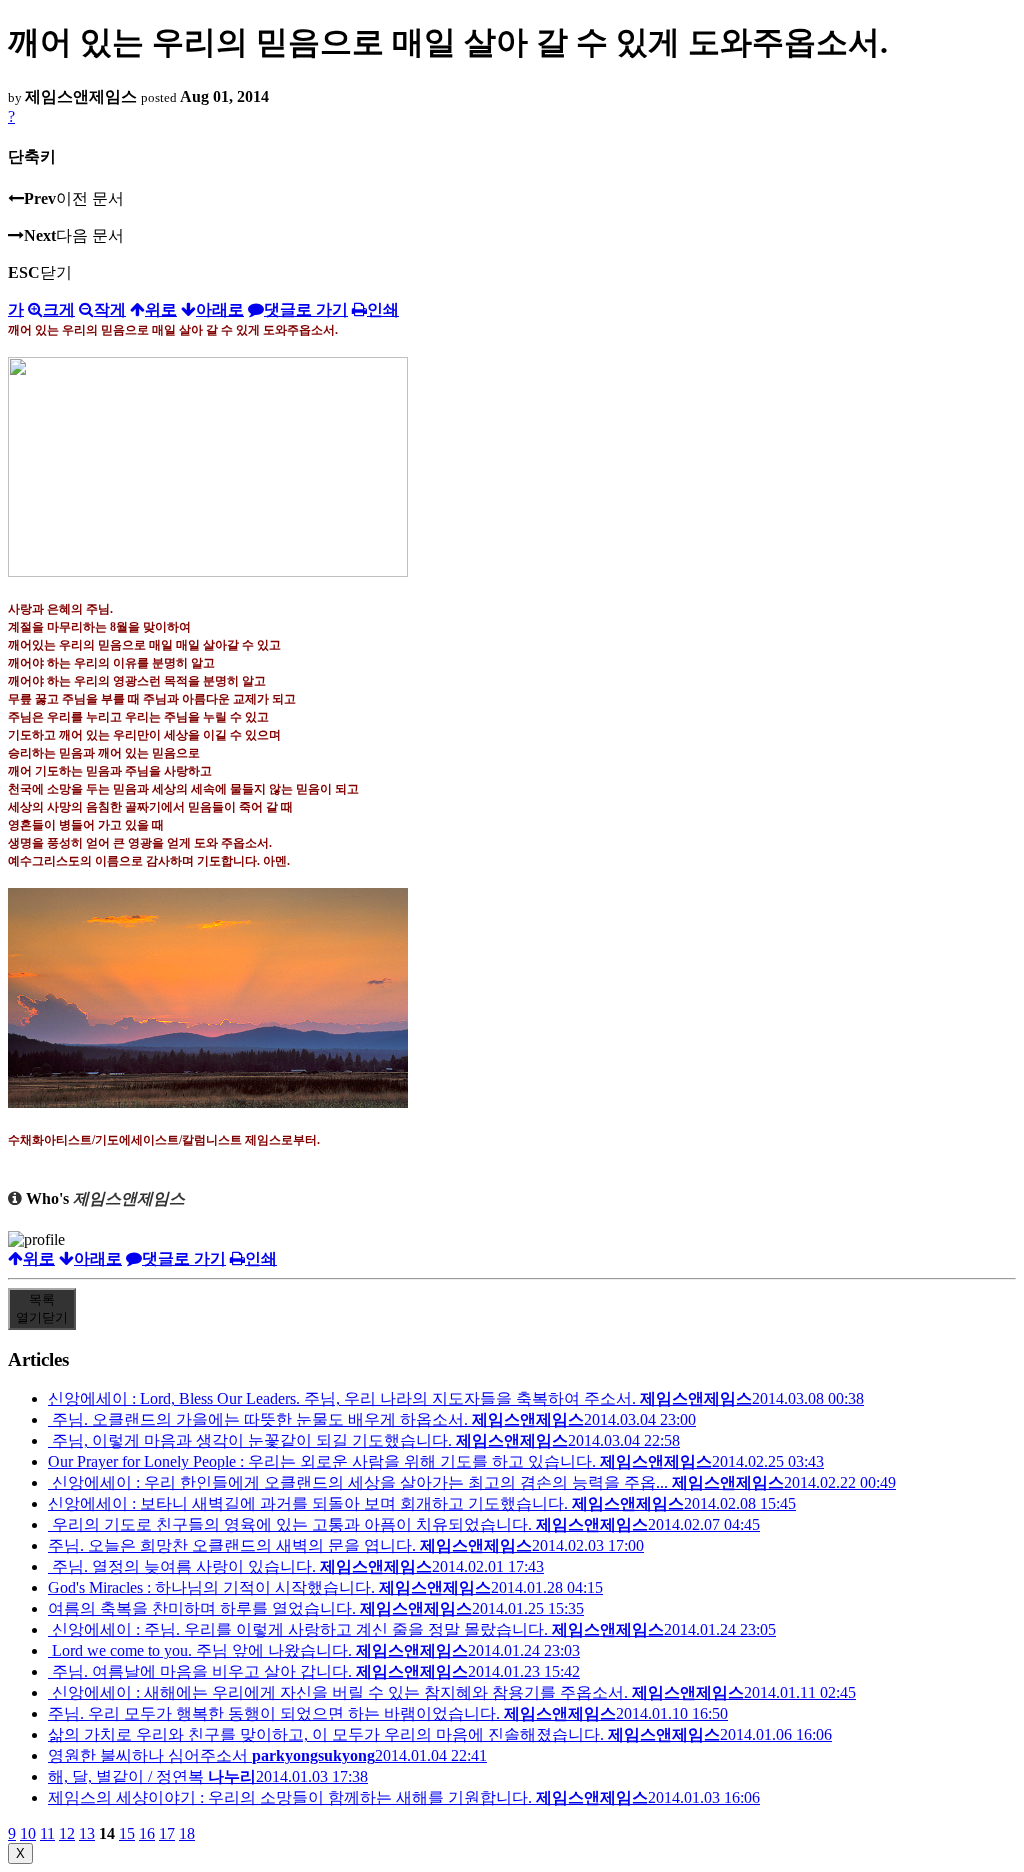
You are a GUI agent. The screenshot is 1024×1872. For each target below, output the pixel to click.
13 (87, 1833)
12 (67, 1833)
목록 (42, 1308)
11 (47, 1833)
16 (147, 1833)
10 (28, 1833)
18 (187, 1833)
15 (127, 1833)
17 (167, 1833)
